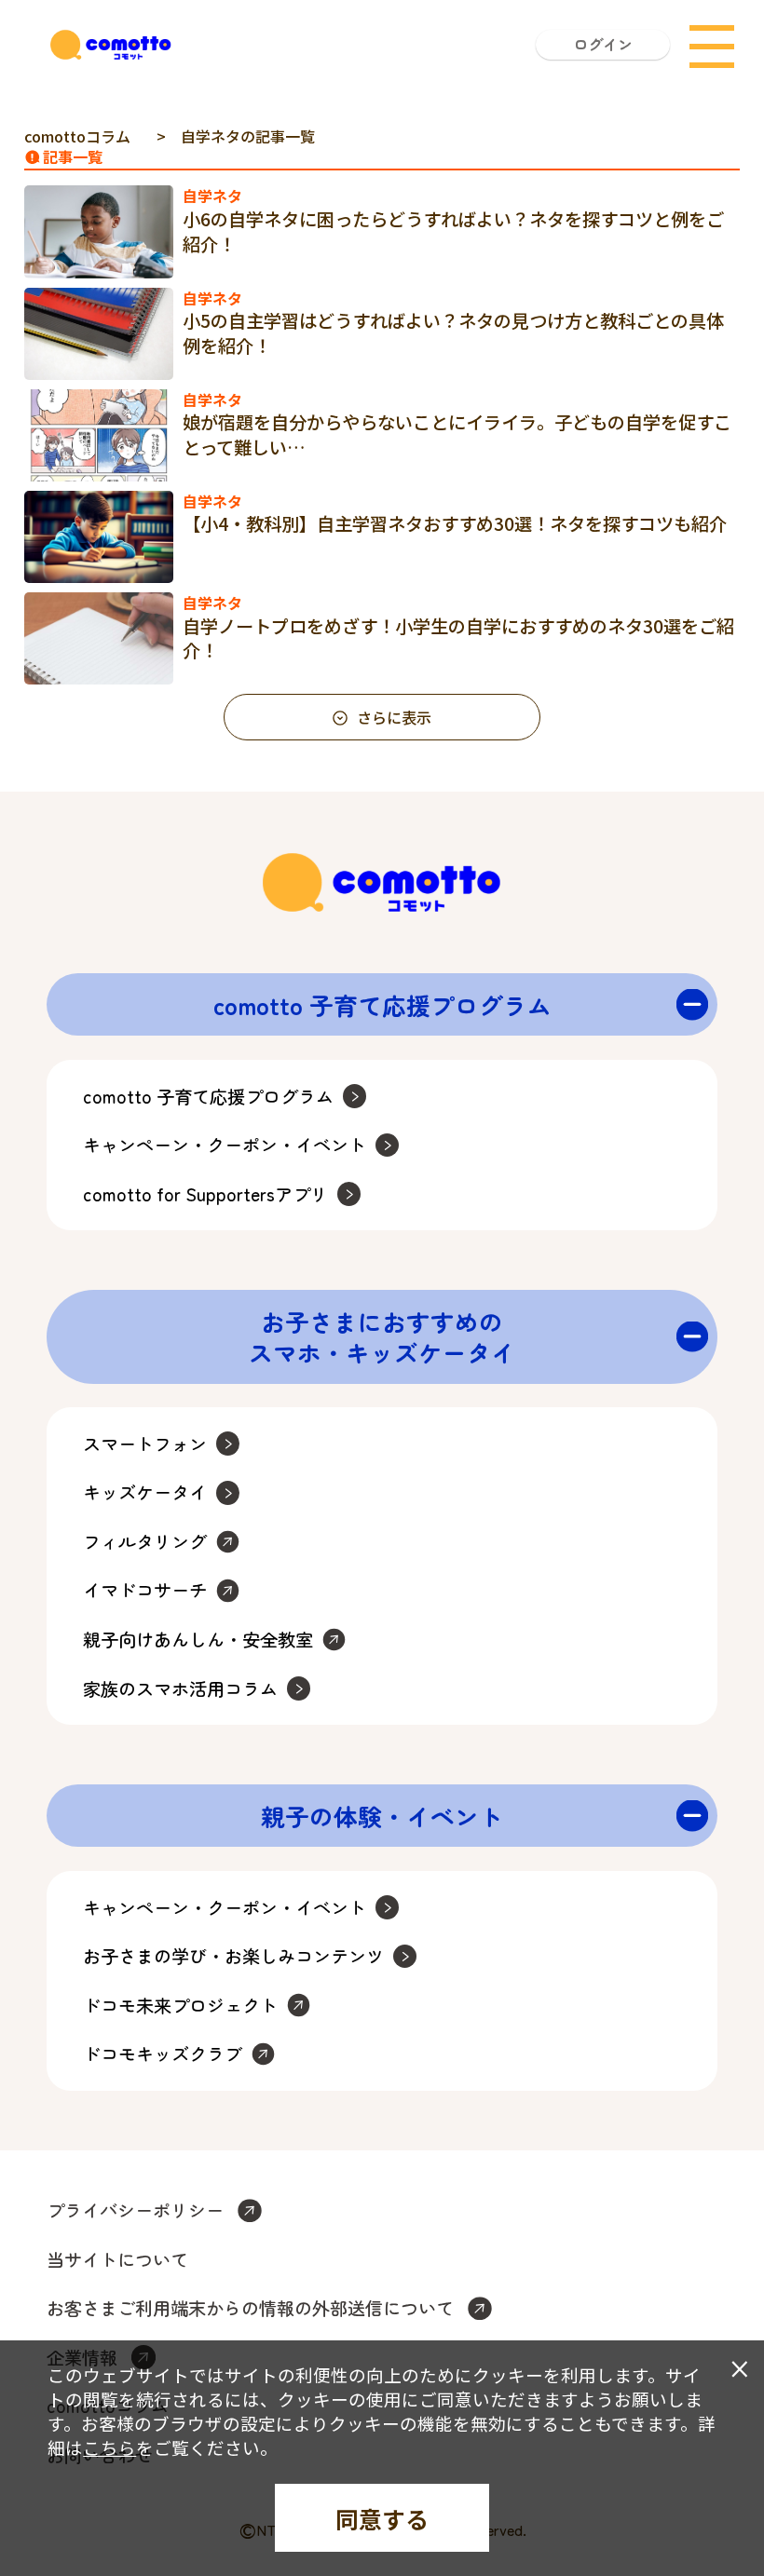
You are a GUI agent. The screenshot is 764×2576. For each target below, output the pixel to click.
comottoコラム (77, 136)
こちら (109, 2447)
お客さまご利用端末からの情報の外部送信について (250, 2308)
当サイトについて (117, 2260)
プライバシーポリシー (135, 2210)
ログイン (603, 44)
